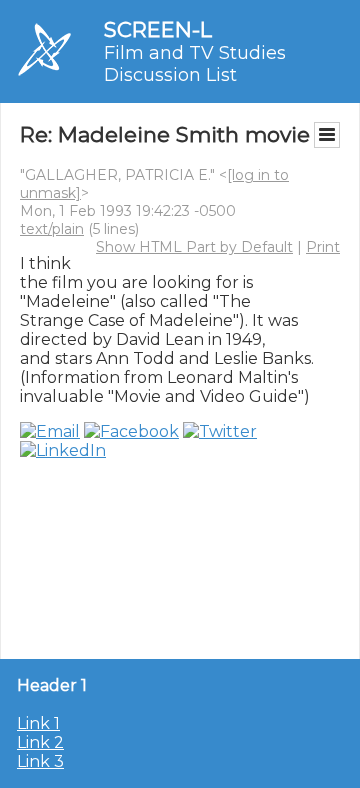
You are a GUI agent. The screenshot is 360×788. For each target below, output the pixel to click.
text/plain (52, 229)
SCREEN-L (158, 29)
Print (323, 247)
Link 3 (40, 761)
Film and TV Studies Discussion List (195, 64)
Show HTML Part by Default (194, 247)
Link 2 (40, 742)
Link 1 (38, 723)
